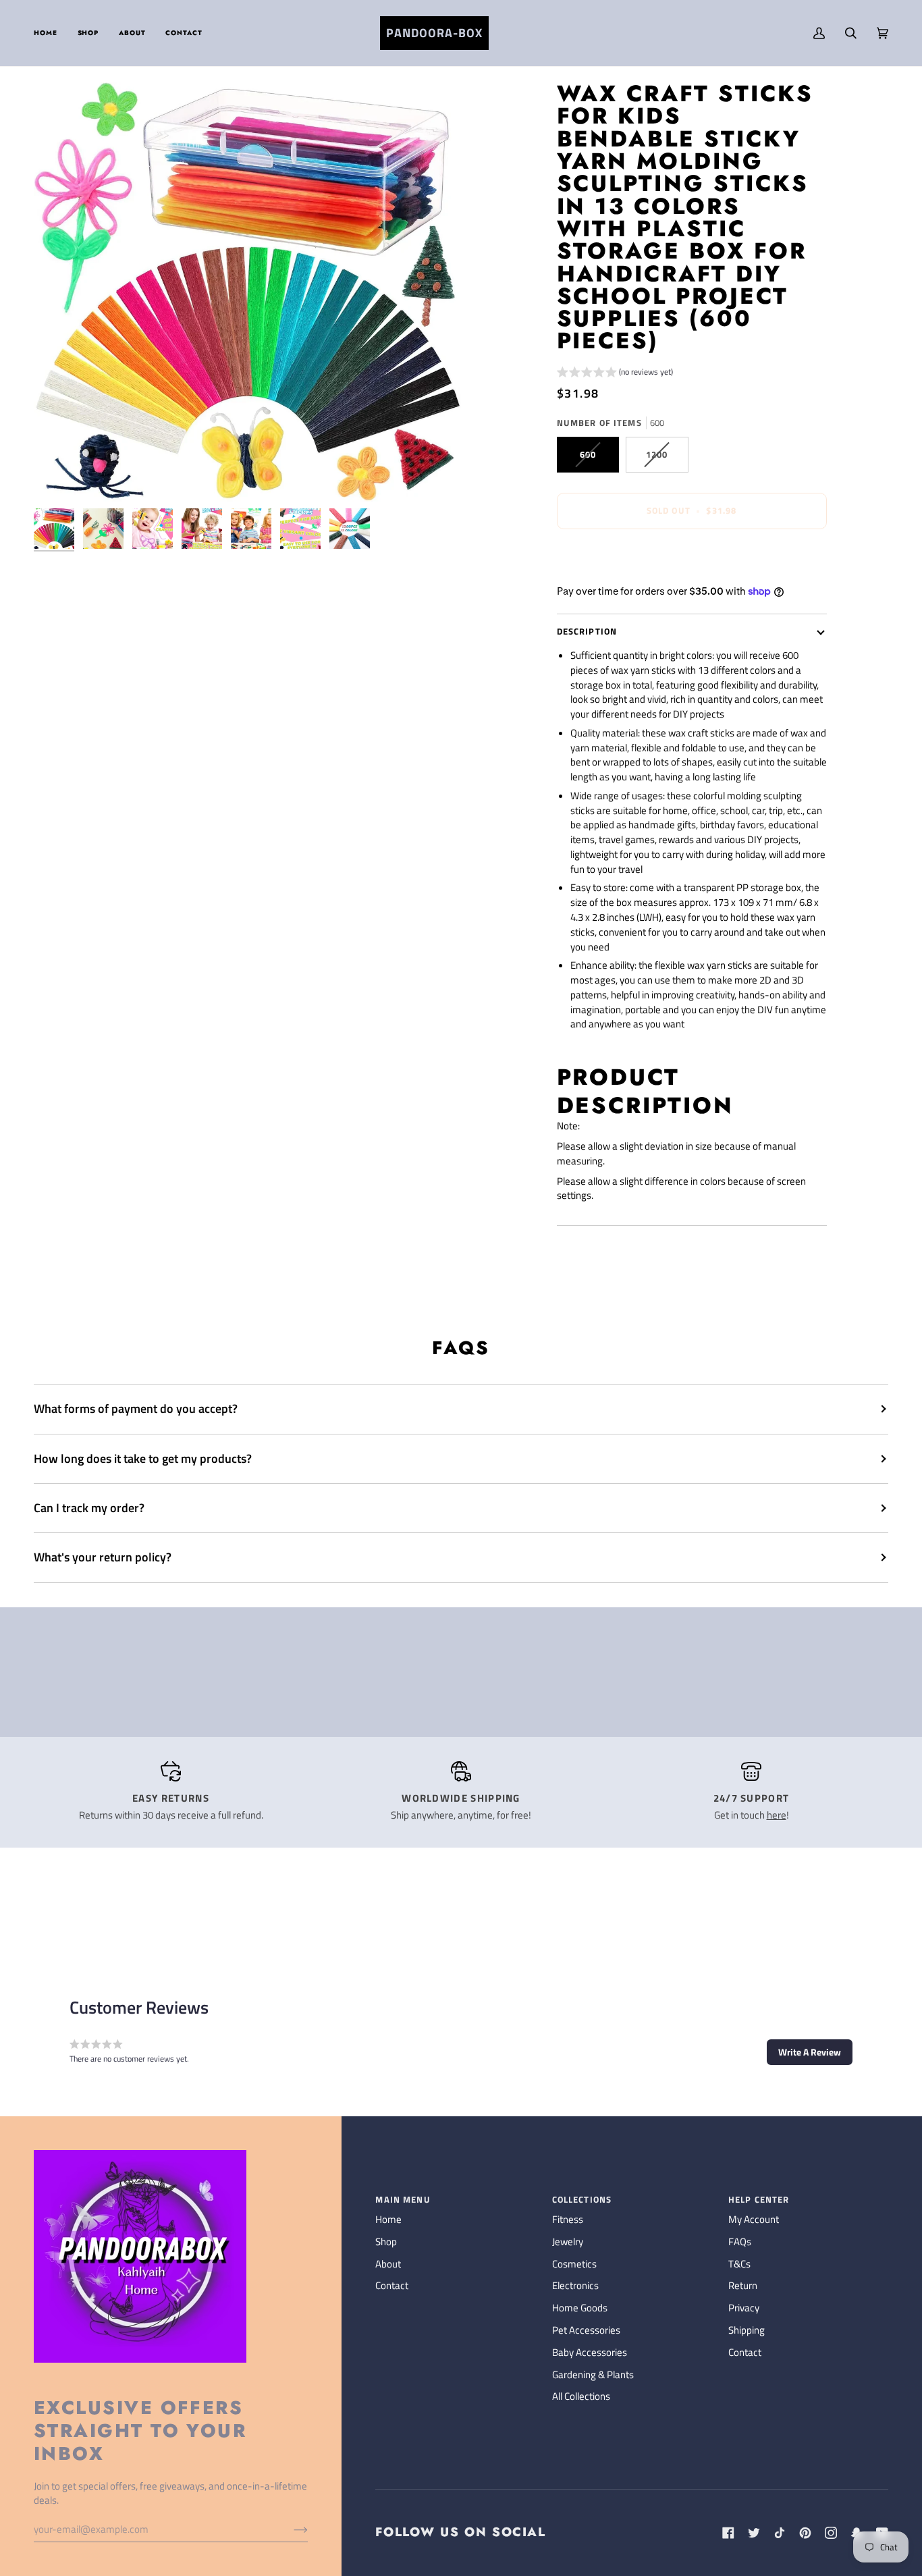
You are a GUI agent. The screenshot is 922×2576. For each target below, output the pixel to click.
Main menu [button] (403, 2200)
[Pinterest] (805, 2533)
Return (743, 2286)
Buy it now (691, 557)
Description (587, 632)
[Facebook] (728, 2533)
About (388, 2264)
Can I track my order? (89, 1508)
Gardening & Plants (593, 2375)
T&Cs (739, 2264)
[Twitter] (754, 2533)
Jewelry (568, 2242)
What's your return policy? (103, 1557)
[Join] (290, 2529)
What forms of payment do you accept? (136, 1408)
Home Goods (580, 2308)
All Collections (581, 2396)
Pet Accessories (586, 2330)
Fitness (568, 2220)
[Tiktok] (780, 2533)
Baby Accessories (590, 2353)
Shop (386, 2242)
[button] (88, 33)
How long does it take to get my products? (143, 1458)
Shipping (747, 2330)
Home (388, 2220)
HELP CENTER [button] (759, 2200)
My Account (754, 2220)
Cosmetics (574, 2264)
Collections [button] (582, 2200)
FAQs (740, 2242)
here (777, 1815)
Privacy (744, 2308)
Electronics (575, 2286)
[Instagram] (831, 2533)
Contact (392, 2286)
